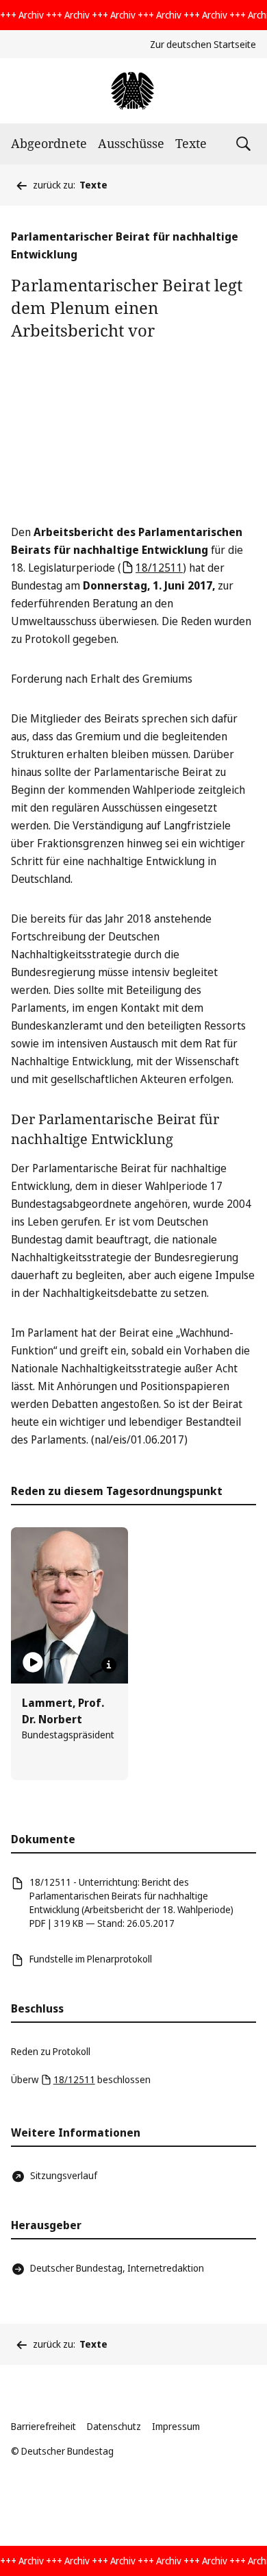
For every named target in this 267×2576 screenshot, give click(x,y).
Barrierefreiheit (43, 2426)
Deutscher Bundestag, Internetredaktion (117, 2268)
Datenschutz (114, 2426)
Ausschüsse (131, 143)
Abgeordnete (49, 143)
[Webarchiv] (133, 91)
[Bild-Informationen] (109, 1665)
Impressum (176, 2426)
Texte (191, 143)
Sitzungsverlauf (64, 2175)
